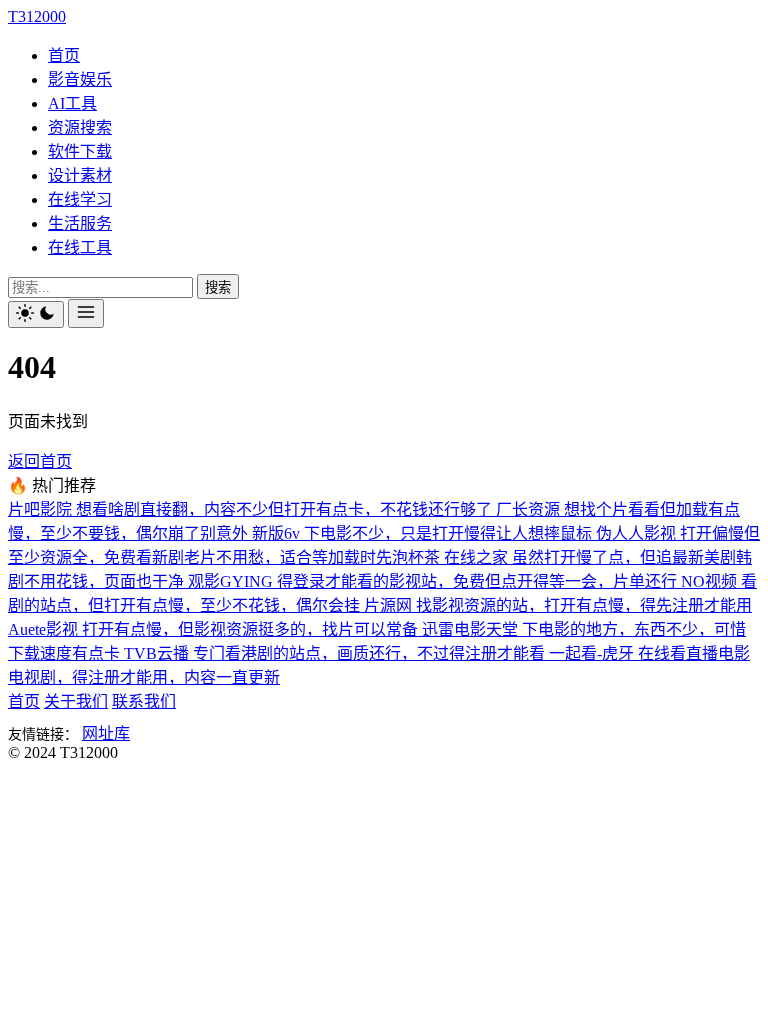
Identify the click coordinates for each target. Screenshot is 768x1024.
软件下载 (80, 151)
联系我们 (144, 701)
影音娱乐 (80, 79)
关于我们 (76, 701)
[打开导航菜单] (86, 313)
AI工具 (72, 103)
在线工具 (80, 247)
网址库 (106, 733)
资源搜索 (80, 127)
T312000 (37, 16)
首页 (64, 55)
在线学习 (80, 199)
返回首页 (40, 461)
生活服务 (80, 223)
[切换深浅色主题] (36, 314)
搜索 (218, 287)
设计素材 (80, 175)
